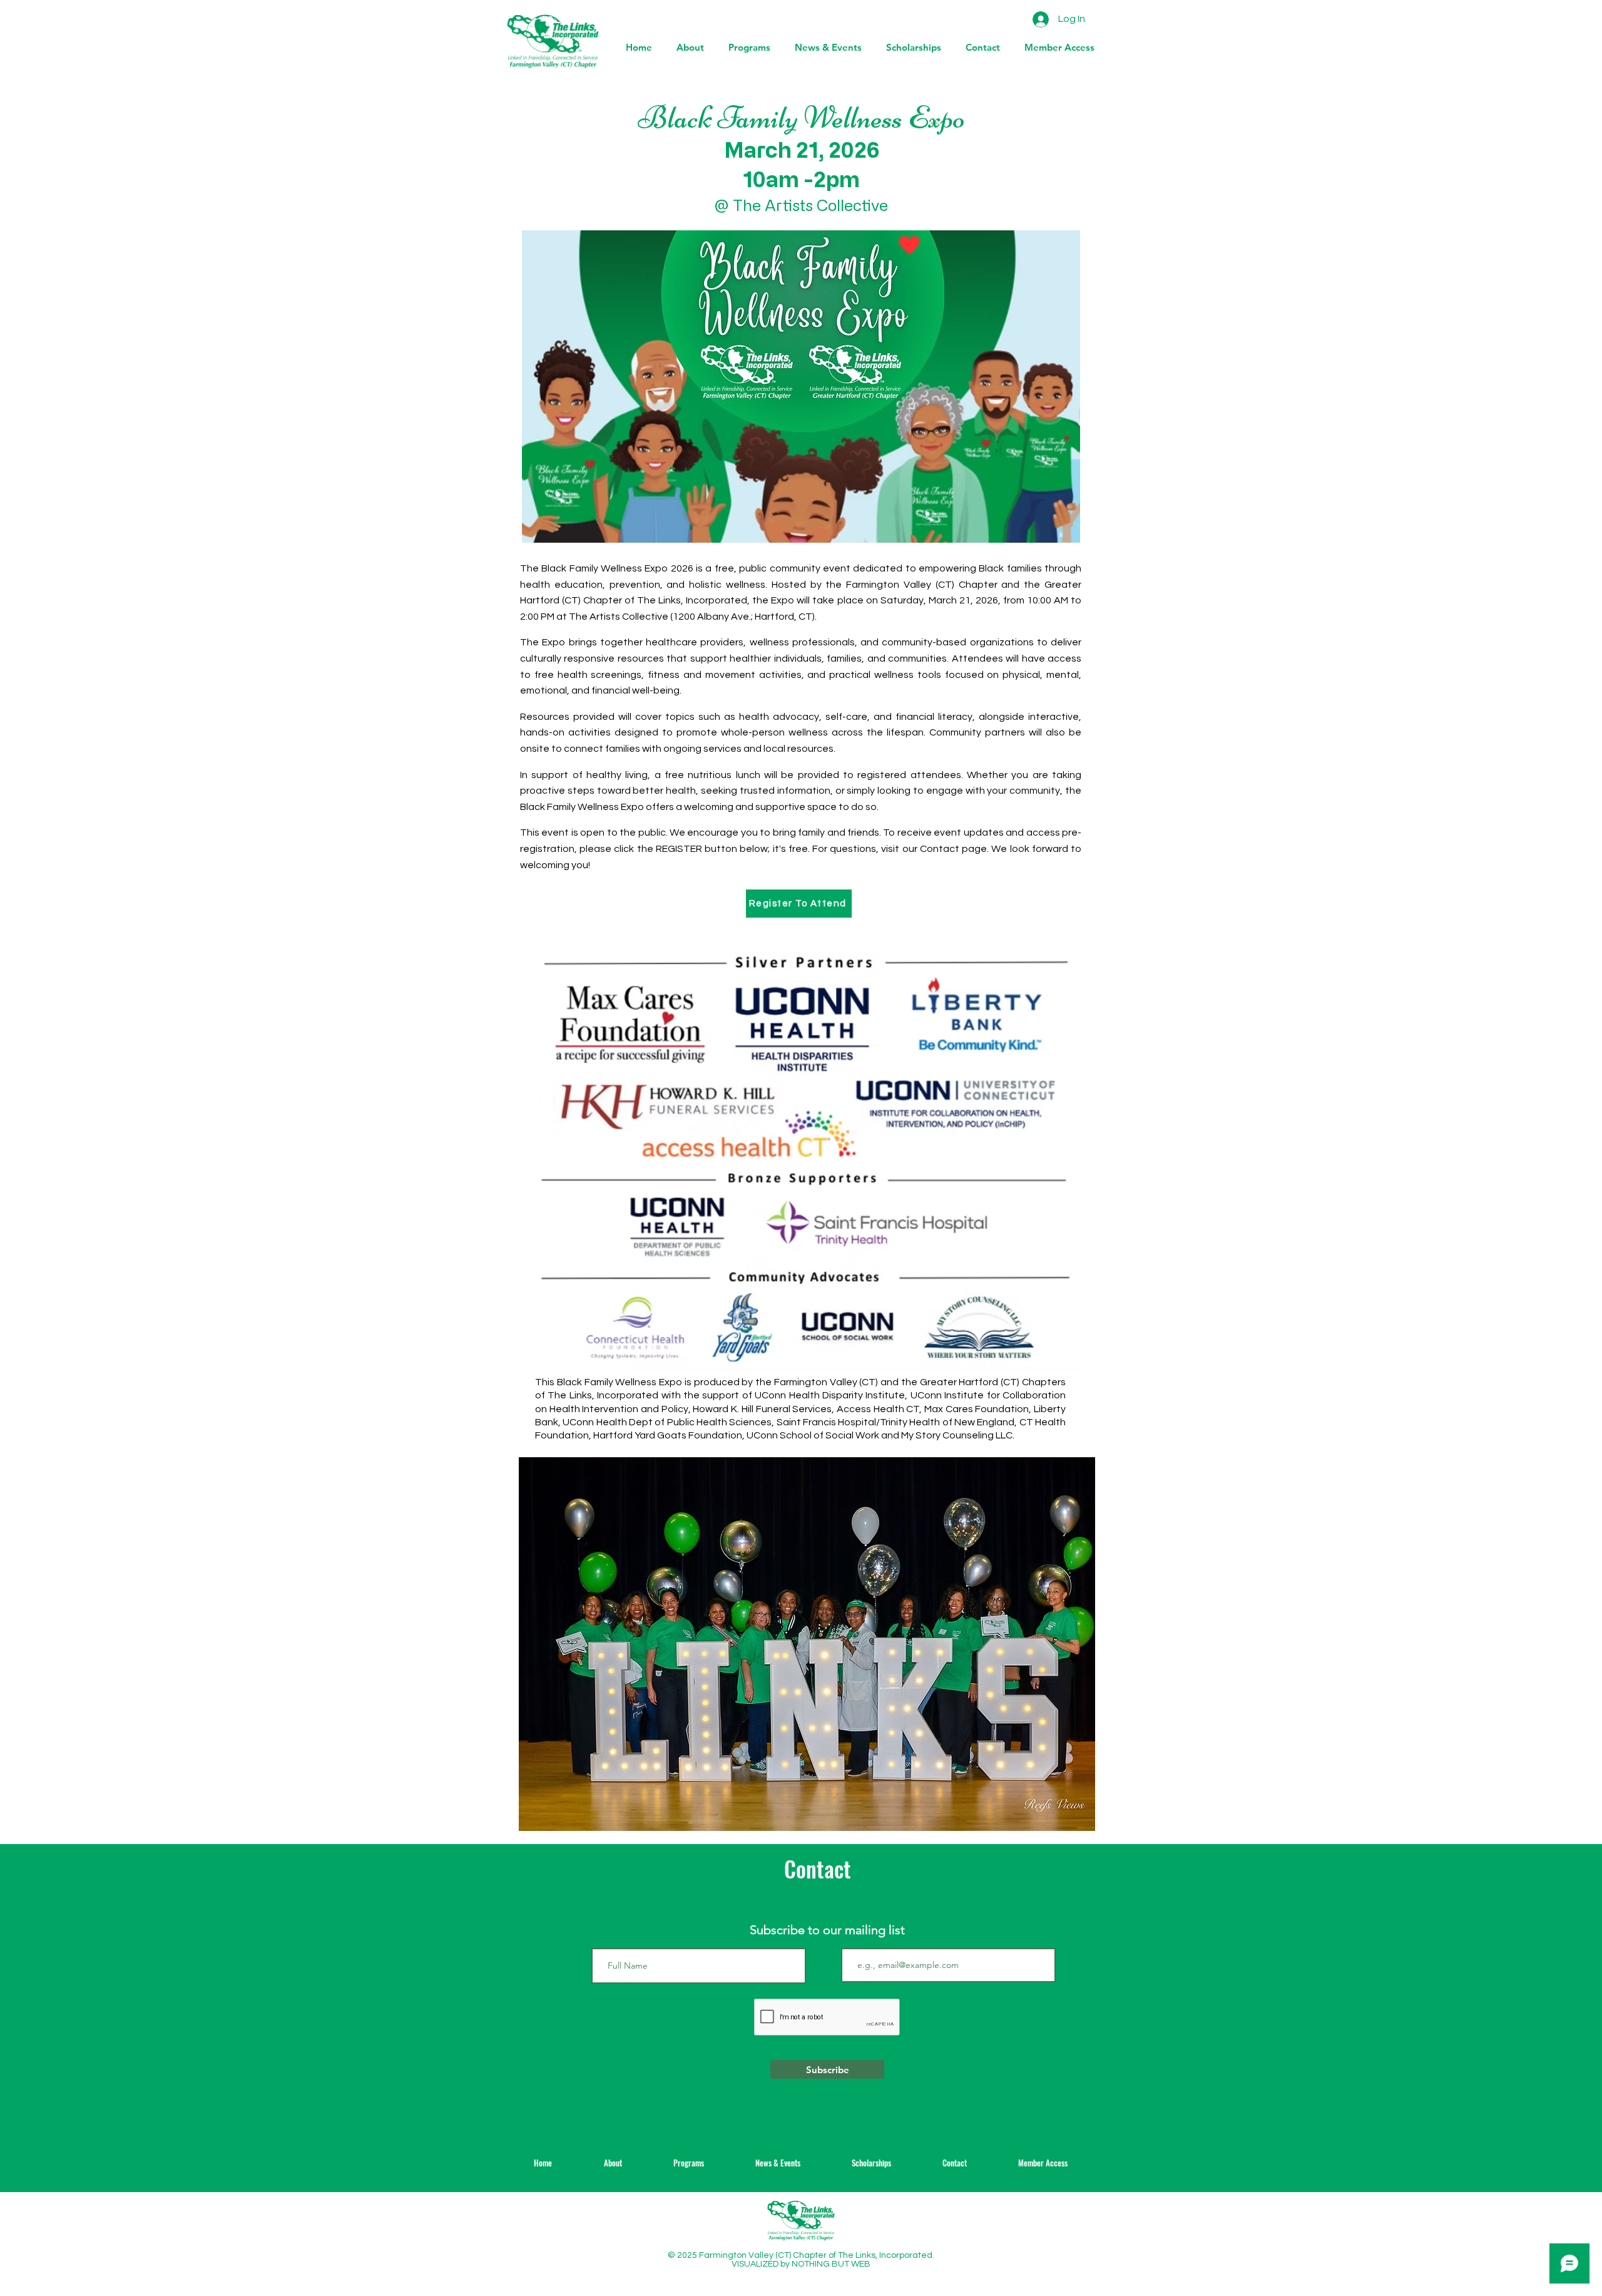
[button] (825, 48)
